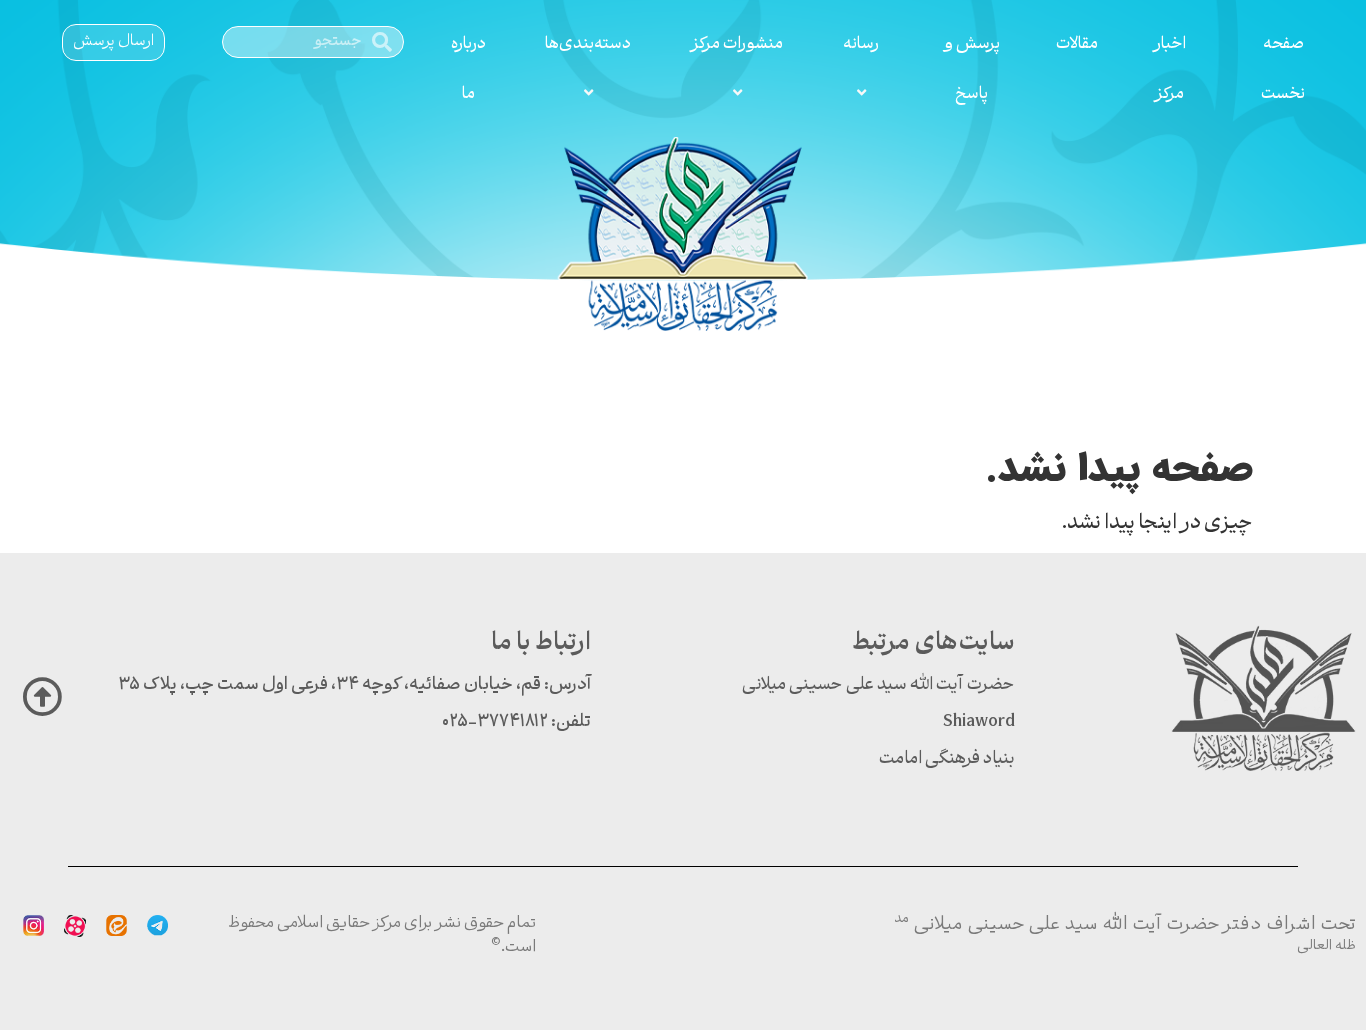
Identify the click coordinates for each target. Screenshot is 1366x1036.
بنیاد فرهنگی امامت (947, 759)
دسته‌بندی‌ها (588, 44)
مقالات (1077, 44)
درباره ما (468, 69)
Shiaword (979, 722)
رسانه (861, 44)
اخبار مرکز (1169, 69)
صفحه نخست (1283, 69)
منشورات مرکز (737, 44)
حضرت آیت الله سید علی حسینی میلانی (878, 685)
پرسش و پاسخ (972, 69)
